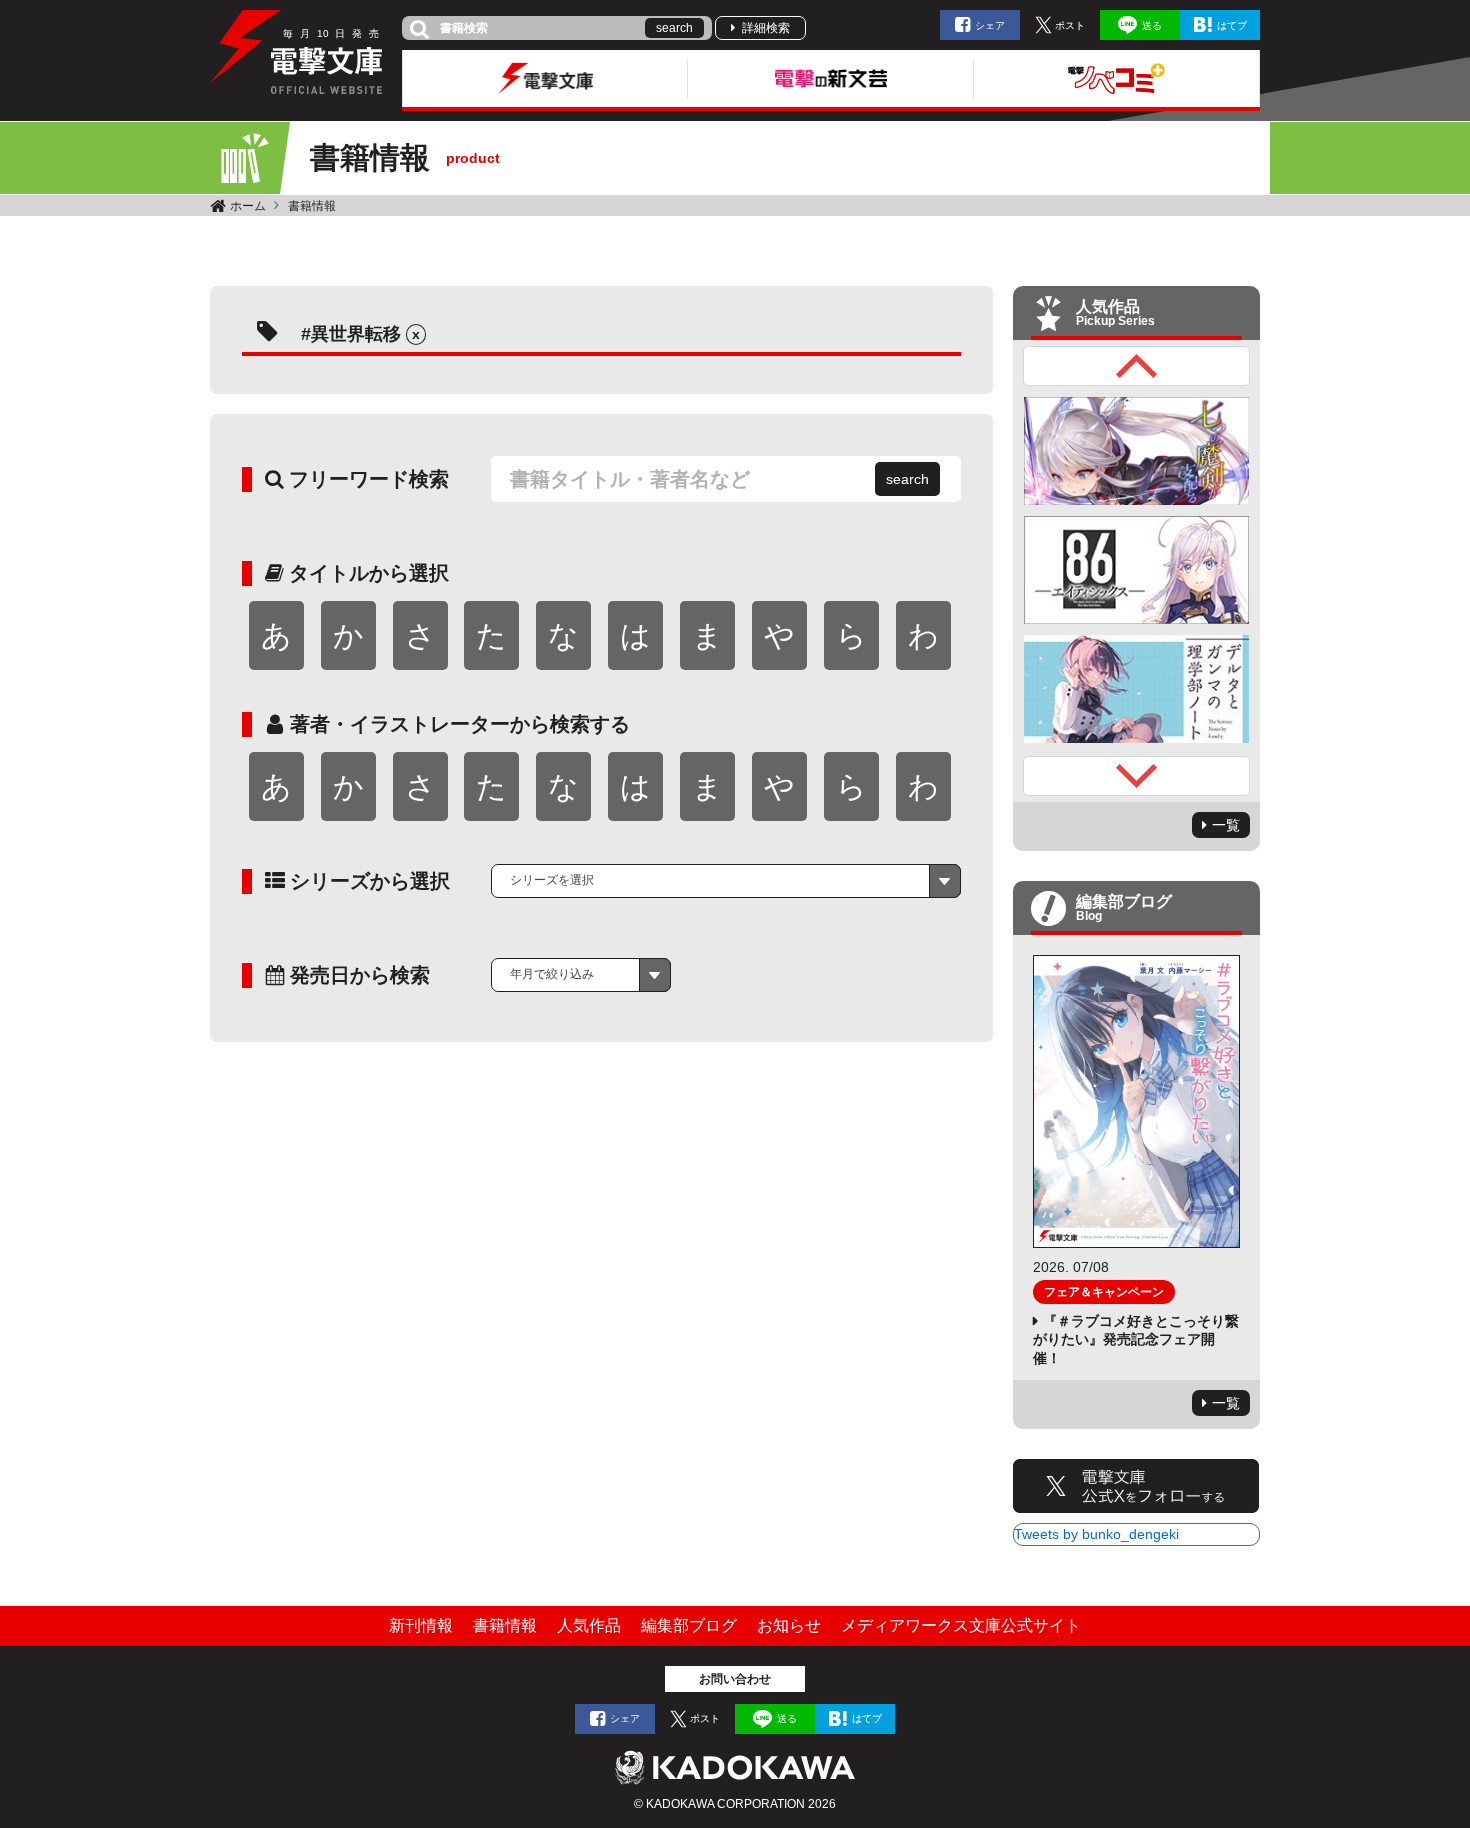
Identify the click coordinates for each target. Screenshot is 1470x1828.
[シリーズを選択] (726, 881)
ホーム (248, 206)
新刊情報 (421, 1625)
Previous (1137, 366)
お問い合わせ (735, 1679)
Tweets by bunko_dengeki (1096, 1534)
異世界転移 (356, 334)
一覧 (1226, 825)
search (674, 28)
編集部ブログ (689, 1625)
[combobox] (726, 881)
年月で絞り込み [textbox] (552, 974)
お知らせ (789, 1625)
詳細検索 (766, 28)
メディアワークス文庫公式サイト (961, 1625)
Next (1137, 776)
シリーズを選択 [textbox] (552, 880)
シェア (990, 25)
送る (1152, 25)
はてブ (1232, 25)
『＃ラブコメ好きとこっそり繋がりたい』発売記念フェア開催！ (1136, 1339)
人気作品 (589, 1625)
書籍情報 (312, 206)
